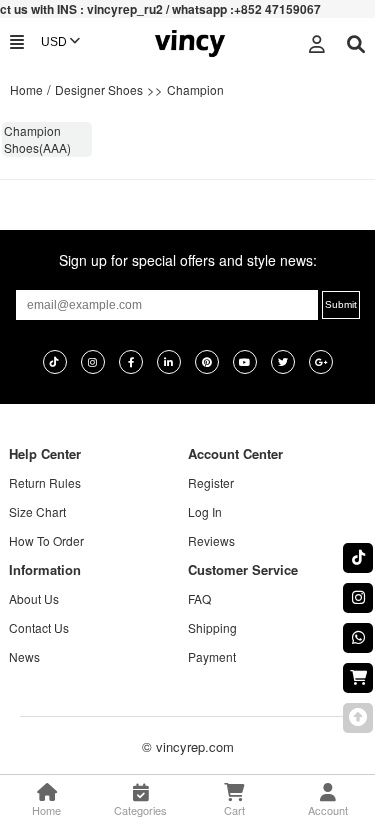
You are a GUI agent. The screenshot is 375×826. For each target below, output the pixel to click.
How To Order (46, 540)
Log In (205, 511)
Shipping (212, 627)
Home (26, 89)
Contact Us (39, 627)
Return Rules (45, 482)
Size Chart (37, 511)
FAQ (199, 598)
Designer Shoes (99, 89)
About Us (34, 598)
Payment (212, 656)
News (24, 656)
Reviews (211, 540)
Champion (195, 89)
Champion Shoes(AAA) (37, 139)
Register (211, 482)
